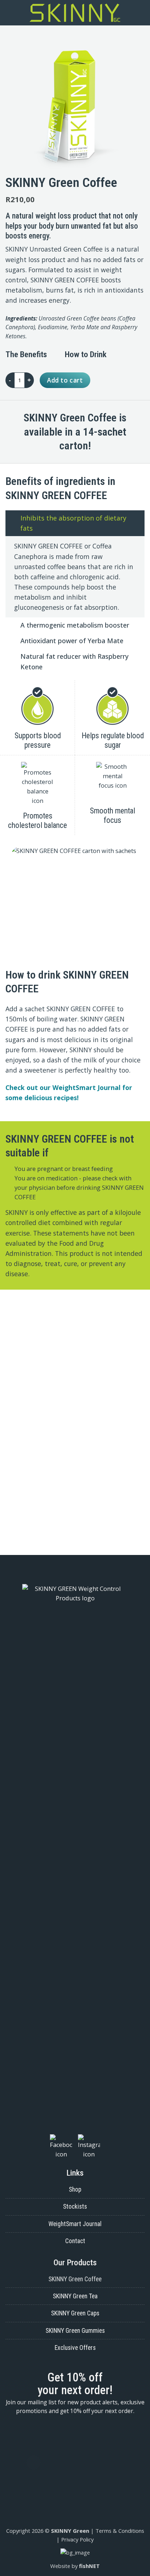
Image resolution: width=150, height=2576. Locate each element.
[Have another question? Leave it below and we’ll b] (75, 1427)
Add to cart (65, 380)
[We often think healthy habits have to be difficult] (75, 1380)
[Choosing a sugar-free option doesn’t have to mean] (75, 1522)
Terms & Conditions (120, 2531)
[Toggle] (13, 518)
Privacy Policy (77, 2539)
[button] (9, 13)
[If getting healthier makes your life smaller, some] (75, 1318)
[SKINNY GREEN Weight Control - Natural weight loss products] (75, 13)
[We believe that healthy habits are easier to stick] (75, 1465)
